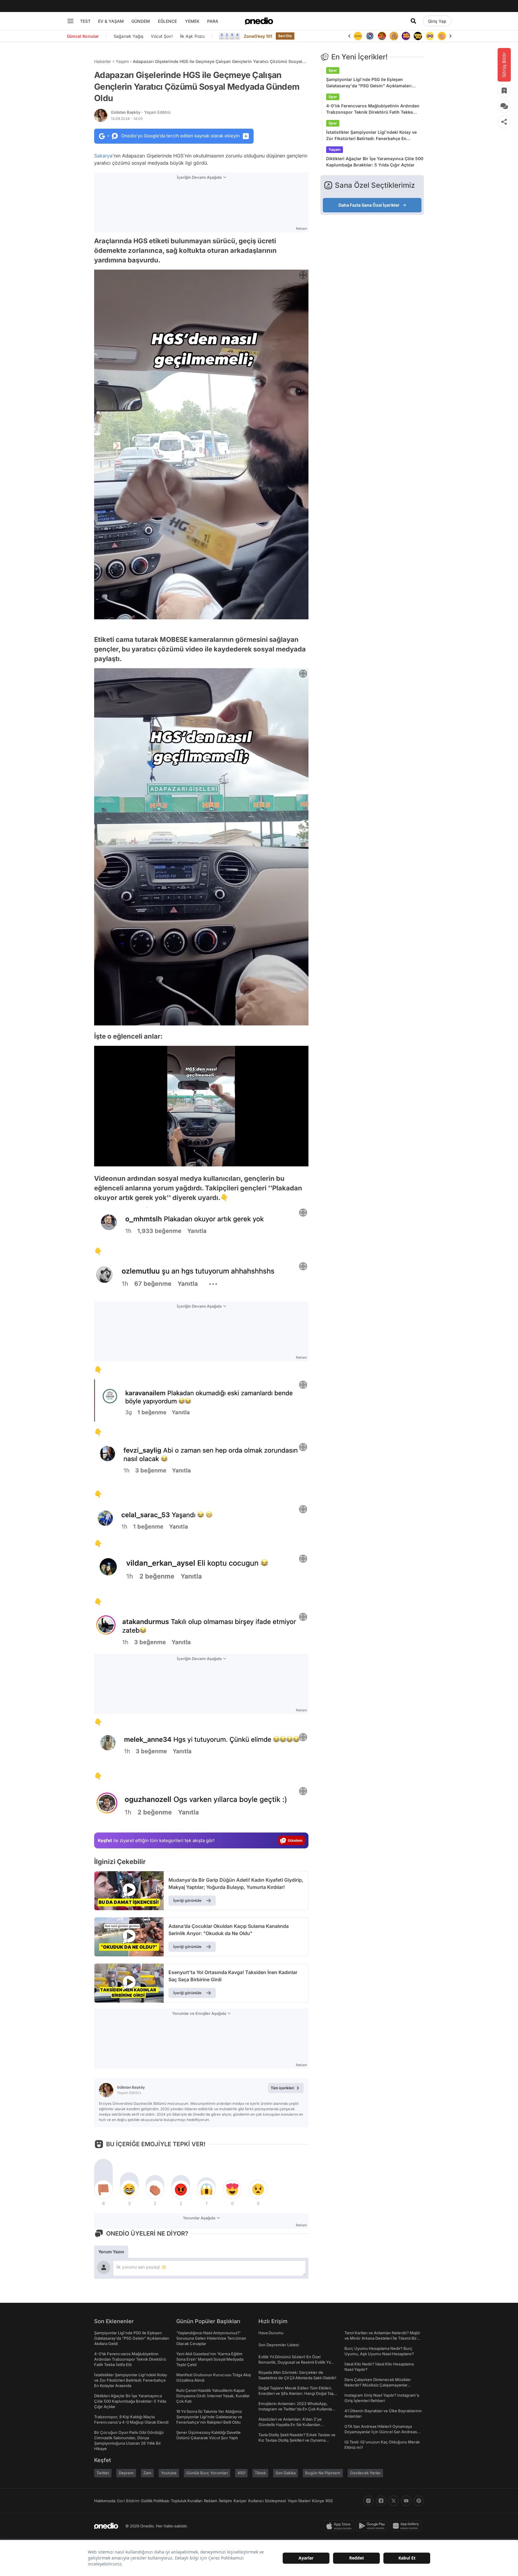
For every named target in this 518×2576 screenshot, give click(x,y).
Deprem (126, 2473)
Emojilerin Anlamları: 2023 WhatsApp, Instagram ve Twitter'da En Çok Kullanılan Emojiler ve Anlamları (296, 2409)
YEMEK (192, 21)
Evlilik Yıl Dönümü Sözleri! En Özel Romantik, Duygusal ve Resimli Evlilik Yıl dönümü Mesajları (295, 2362)
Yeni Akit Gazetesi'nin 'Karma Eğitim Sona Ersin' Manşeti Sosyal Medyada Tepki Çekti (210, 2359)
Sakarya (103, 156)
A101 (241, 2473)
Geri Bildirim (128, 2501)
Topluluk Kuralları (187, 2501)
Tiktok (260, 2473)
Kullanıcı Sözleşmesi (267, 2501)
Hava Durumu (271, 2333)
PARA (213, 21)
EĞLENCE (167, 21)
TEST (85, 21)
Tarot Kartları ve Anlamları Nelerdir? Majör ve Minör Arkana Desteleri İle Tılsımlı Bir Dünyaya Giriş (382, 2338)
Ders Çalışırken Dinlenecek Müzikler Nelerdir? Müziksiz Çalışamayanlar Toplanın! (378, 2385)
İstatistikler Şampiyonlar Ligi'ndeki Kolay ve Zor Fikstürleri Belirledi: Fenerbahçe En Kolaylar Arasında (371, 136)
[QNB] (358, 36)
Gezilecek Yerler (365, 2473)
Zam (147, 2473)
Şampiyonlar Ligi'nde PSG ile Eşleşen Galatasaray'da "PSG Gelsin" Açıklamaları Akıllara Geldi (369, 83)
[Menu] (70, 21)
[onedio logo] (259, 21)
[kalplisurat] (442, 36)
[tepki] (103, 2189)
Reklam (211, 2501)
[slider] (213, 1160)
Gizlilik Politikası (155, 2501)
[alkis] (430, 36)
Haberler (103, 61)
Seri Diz (285, 36)
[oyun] (418, 36)
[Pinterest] (419, 2501)
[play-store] (373, 2526)
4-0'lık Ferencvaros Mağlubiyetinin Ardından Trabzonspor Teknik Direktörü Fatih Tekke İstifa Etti (373, 109)
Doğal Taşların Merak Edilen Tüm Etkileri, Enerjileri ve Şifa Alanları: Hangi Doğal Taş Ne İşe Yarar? (296, 2393)
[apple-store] (340, 2526)
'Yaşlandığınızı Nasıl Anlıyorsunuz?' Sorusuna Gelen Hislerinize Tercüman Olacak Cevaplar (211, 2338)
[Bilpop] (394, 36)
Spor (333, 70)
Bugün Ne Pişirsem (323, 2473)
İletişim (225, 2501)
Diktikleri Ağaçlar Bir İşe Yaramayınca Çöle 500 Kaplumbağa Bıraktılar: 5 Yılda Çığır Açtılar (375, 162)
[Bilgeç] (382, 36)
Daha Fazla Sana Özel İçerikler (369, 205)
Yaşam (122, 61)
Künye (318, 2501)
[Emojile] (406, 36)
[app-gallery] (407, 2526)
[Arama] (413, 21)
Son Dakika (286, 2473)
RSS (329, 2501)
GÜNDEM (141, 21)
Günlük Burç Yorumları (207, 2473)
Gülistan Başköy (141, 112)
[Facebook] (381, 2501)
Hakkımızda (105, 2501)
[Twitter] (394, 2501)
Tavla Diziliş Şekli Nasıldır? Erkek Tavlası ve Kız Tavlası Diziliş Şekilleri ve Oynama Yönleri (297, 2440)
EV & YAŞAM (111, 21)
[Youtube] (406, 2501)
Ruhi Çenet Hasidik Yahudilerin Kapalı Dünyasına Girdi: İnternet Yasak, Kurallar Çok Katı (213, 2396)
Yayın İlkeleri (299, 2501)
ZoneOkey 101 (258, 36)
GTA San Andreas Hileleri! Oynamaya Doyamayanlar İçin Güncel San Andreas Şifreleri (381, 2432)
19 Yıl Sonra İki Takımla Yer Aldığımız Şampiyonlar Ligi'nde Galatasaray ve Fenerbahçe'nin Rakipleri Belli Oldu (209, 2417)
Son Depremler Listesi (279, 2345)
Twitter (103, 2473)
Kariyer (240, 2501)
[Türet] (370, 36)
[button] (289, 1159)
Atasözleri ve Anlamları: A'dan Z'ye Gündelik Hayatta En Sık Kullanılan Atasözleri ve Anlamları (290, 2425)
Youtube (169, 2473)
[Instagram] (368, 2501)
